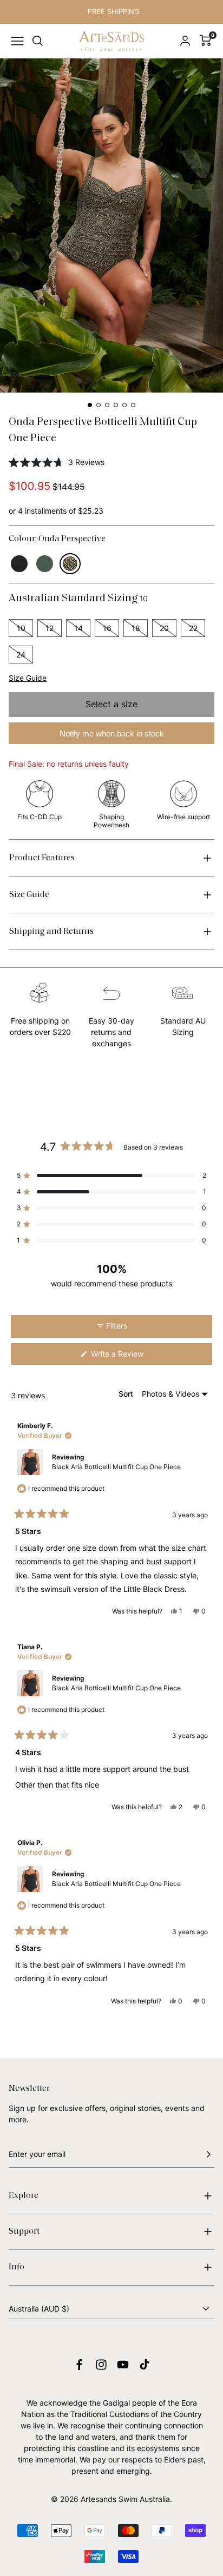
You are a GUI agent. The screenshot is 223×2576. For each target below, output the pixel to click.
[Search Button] (38, 41)
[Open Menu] (17, 41)
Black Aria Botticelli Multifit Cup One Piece (116, 1467)
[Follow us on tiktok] (145, 2365)
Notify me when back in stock (112, 733)
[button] (17, 376)
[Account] (185, 41)
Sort (127, 1394)
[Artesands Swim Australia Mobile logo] (111, 41)
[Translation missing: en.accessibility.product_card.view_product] (19, 564)
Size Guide (28, 678)
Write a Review (131, 1357)
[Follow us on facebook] (79, 2365)
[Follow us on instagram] (101, 2365)
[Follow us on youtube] (123, 2365)
